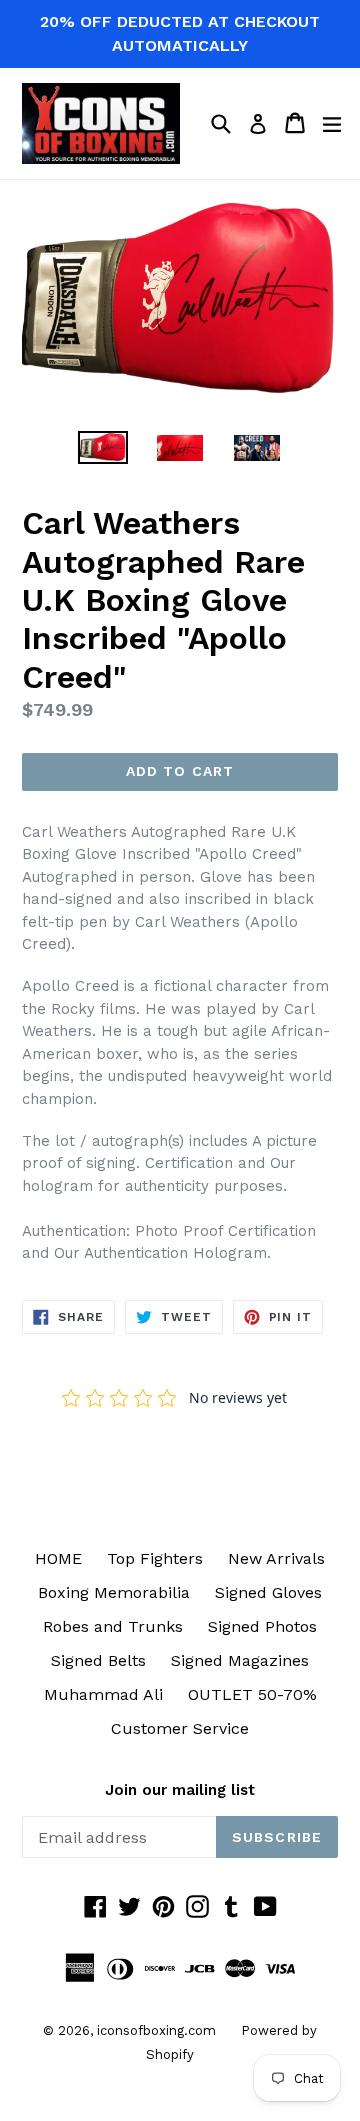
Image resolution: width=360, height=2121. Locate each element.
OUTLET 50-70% (252, 1694)
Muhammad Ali (103, 1694)
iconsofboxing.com (156, 2030)
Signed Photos (262, 1626)
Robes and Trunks (113, 1626)
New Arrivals (276, 1558)
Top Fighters (155, 1558)
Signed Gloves (268, 1592)
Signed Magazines (240, 1660)
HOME (58, 1558)
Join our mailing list (180, 1790)
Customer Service (180, 1728)
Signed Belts (98, 1660)
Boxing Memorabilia (114, 1592)
